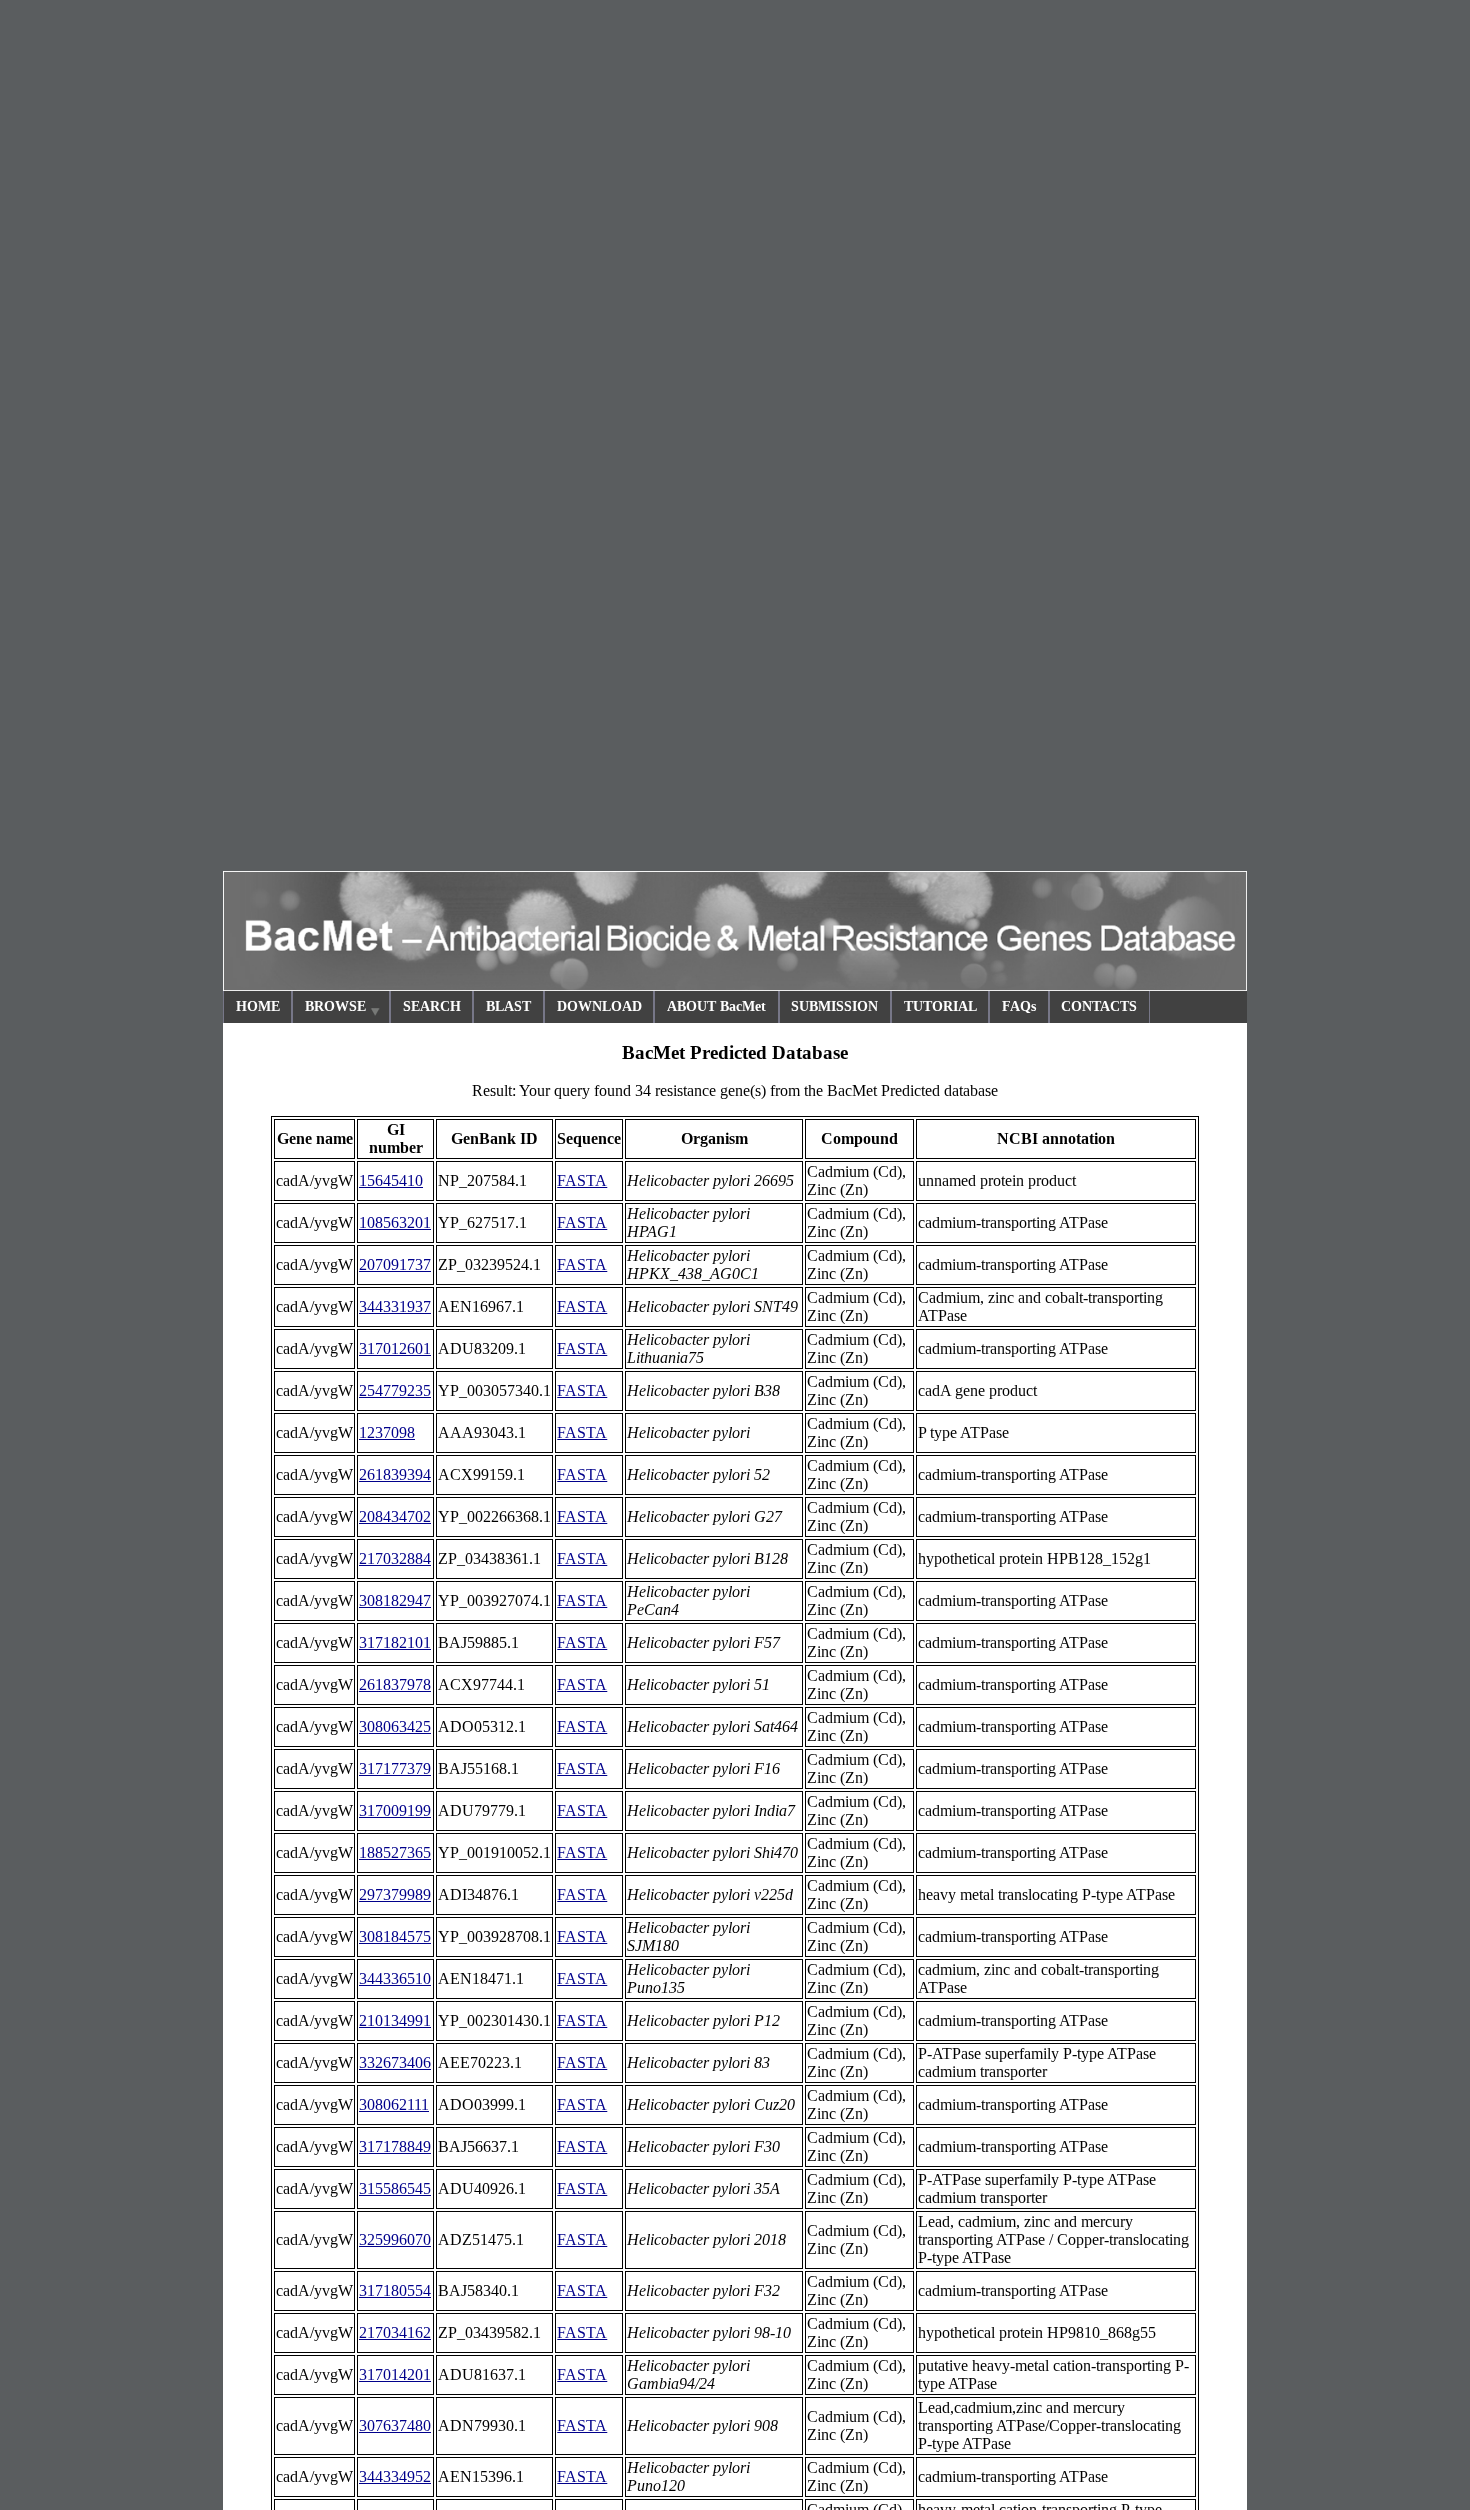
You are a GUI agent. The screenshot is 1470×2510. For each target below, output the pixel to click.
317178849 (395, 2146)
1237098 (387, 1432)
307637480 (395, 2425)
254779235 (395, 1390)
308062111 (394, 2104)
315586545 (395, 2188)
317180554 (395, 2290)
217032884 (395, 1558)
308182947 (395, 1600)
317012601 (395, 1348)
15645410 (391, 1180)
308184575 (395, 1936)
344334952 (395, 2476)
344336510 (395, 1978)
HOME (258, 1006)
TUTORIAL (940, 1006)
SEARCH (432, 1006)
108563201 (395, 1222)
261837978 (395, 1684)
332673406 (395, 2062)
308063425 (395, 1726)
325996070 (395, 2239)
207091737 (395, 1264)
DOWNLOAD (599, 1006)
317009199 (395, 1810)
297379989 (395, 1894)
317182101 (395, 1642)
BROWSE (335, 1006)
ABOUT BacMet (716, 1006)
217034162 (395, 2332)
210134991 (395, 2020)
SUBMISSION (834, 1006)
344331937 (395, 1306)
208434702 (395, 1516)
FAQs (1019, 1006)
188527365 (395, 1852)
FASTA (582, 1180)
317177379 (395, 1768)
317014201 (395, 2374)
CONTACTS (1099, 1006)
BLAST (508, 1006)
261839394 (395, 1474)
